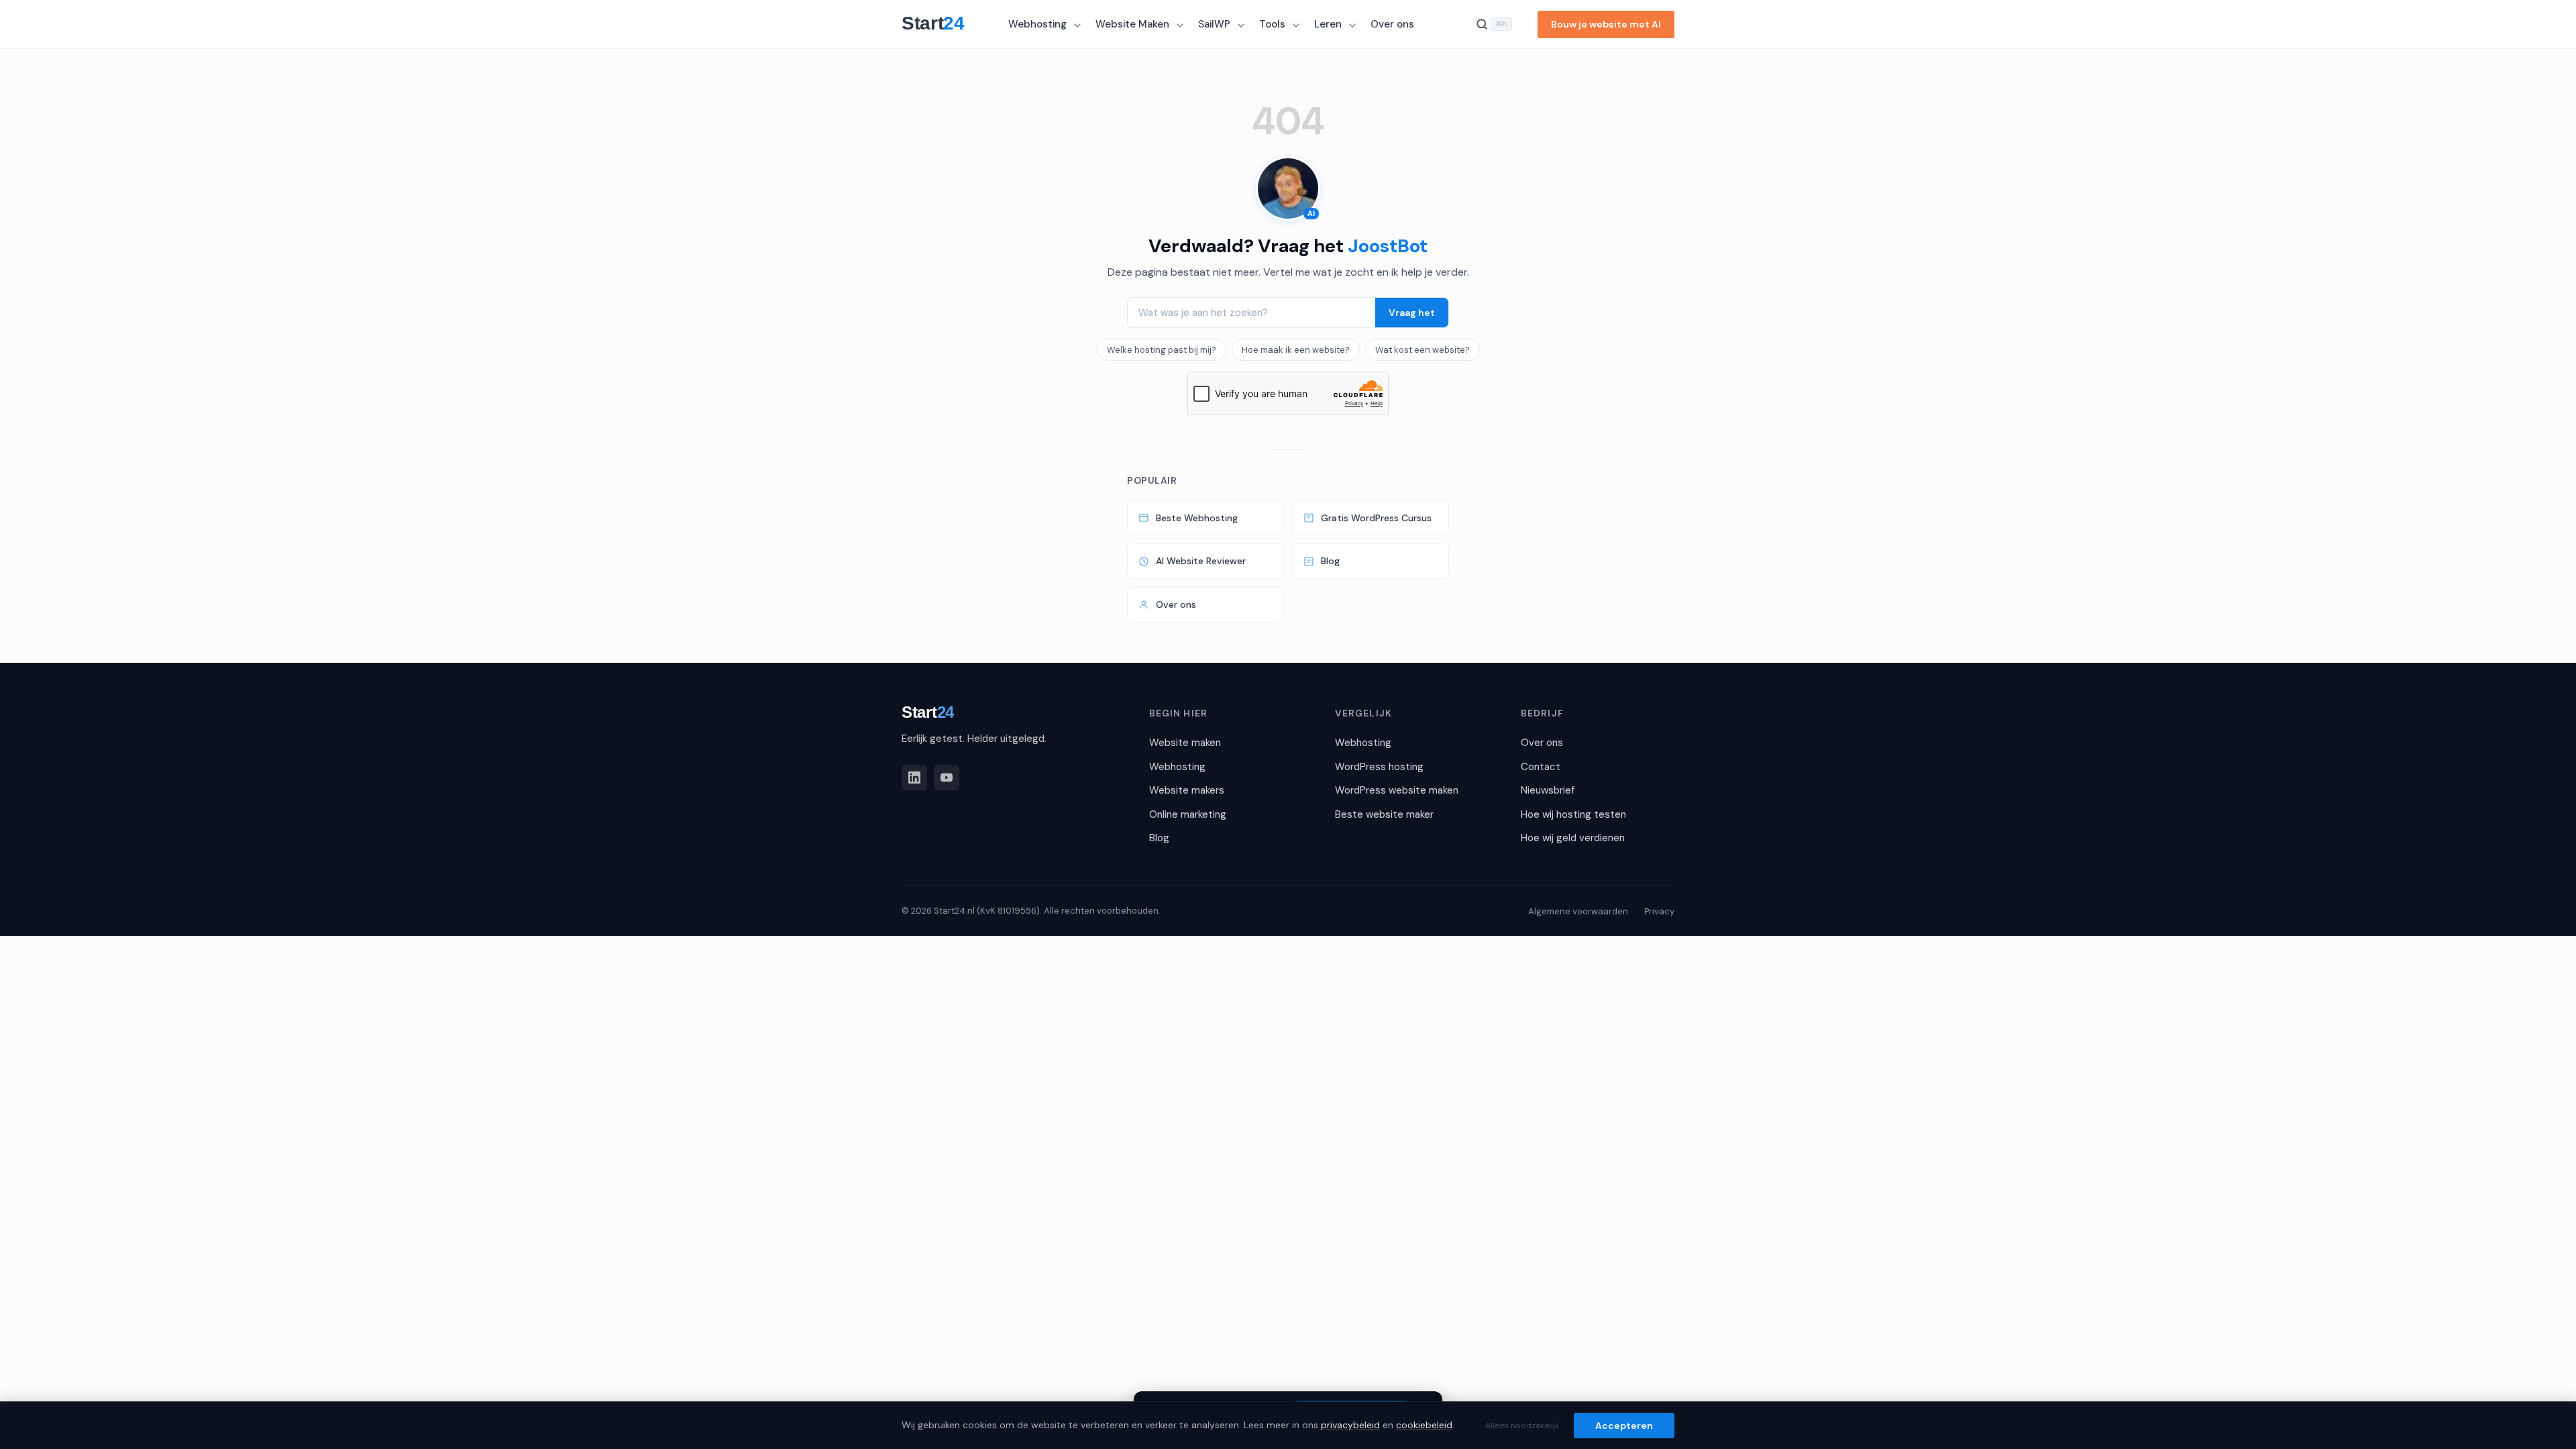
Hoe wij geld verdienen (1573, 838)
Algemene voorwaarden (1578, 911)
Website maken (1185, 743)
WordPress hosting (1379, 767)
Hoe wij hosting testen (1573, 814)
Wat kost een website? (1423, 350)
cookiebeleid (1424, 1425)
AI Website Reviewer (1201, 561)
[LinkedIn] (914, 777)
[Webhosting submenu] (1079, 25)
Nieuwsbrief (1548, 790)
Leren (1328, 24)
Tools (1272, 24)
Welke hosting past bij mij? (1162, 350)
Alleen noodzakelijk (1522, 1426)
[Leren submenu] (1354, 25)
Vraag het (1412, 313)
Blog (1330, 561)
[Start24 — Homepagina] (940, 24)
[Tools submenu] (1297, 25)
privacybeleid (1350, 1425)
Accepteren (1624, 1426)
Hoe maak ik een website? (1296, 350)
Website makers (1187, 790)
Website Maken (1132, 24)
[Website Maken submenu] (1181, 25)
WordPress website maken (1397, 790)
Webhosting (1037, 24)
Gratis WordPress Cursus (1376, 518)
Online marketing (1188, 814)
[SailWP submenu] (1242, 25)
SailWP (1214, 24)
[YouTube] (947, 777)
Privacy (1659, 911)
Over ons (1392, 24)
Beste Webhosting (1197, 518)
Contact (1541, 767)
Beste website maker (1384, 814)
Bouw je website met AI (1606, 24)
